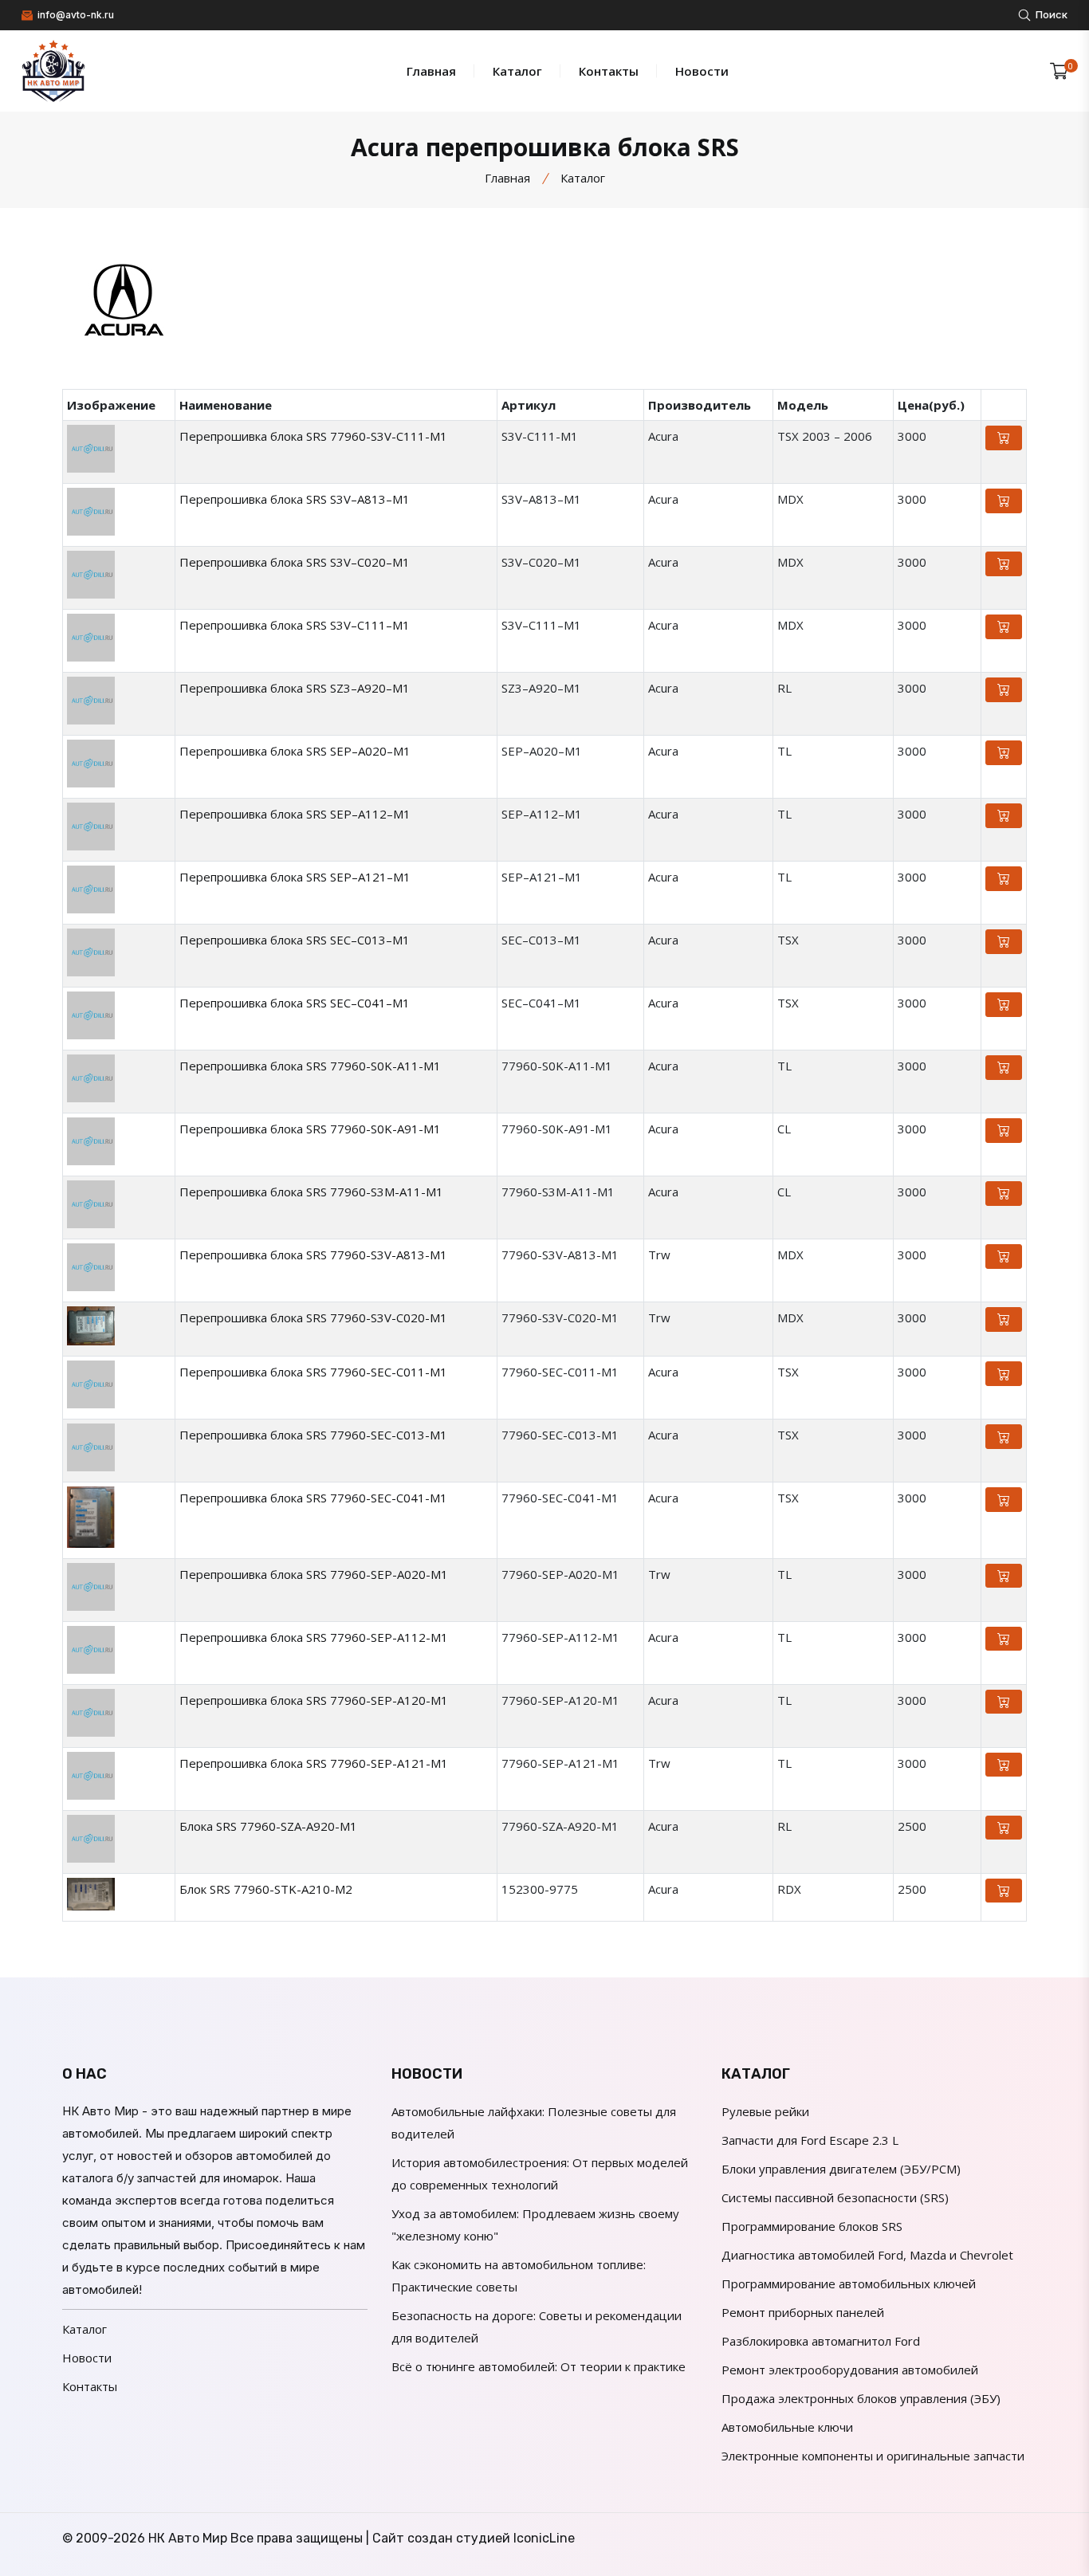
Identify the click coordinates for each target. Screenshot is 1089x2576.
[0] (1059, 71)
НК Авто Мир (188, 2538)
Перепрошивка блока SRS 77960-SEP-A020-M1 (314, 1574)
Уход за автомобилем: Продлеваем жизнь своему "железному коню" (535, 2225)
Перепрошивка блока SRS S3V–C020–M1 (295, 562)
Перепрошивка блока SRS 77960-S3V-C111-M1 (313, 436)
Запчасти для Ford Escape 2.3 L (810, 2140)
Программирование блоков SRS (812, 2226)
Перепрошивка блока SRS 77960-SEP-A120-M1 (314, 1700)
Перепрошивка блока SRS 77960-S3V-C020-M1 (313, 1317)
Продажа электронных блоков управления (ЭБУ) (861, 2398)
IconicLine (544, 2538)
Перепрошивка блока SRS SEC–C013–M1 (295, 940)
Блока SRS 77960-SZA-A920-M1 (268, 1826)
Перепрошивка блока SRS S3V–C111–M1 (295, 625)
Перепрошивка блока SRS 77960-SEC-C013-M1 (313, 1435)
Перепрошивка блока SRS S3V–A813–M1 (295, 499)
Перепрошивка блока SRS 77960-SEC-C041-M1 (313, 1498)
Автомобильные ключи (787, 2427)
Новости (702, 71)
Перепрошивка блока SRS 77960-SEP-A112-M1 (314, 1637)
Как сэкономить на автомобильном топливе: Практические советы (519, 2276)
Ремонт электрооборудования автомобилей (850, 2370)
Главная (431, 71)
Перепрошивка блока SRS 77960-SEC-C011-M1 (313, 1372)
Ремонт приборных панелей (803, 2312)
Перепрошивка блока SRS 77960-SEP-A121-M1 (314, 1763)
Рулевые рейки (765, 2111)
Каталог (517, 71)
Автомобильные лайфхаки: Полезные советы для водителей (534, 2122)
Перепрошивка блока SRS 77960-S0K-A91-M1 (310, 1129)
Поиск (1050, 14)
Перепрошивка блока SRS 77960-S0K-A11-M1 (310, 1066)
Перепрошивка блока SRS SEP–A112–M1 (295, 814)
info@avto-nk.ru (75, 15)
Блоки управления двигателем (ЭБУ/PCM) (841, 2169)
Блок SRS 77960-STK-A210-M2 (266, 1889)
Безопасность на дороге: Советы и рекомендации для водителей (537, 2327)
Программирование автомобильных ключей (849, 2283)
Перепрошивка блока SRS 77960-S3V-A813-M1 (313, 1255)
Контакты (609, 71)
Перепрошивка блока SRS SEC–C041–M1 (295, 1003)
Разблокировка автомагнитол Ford (821, 2341)
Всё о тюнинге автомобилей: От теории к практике (539, 2366)
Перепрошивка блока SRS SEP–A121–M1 (295, 877)
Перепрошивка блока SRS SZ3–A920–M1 (295, 688)
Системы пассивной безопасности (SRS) (835, 2197)
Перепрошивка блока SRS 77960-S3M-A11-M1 (311, 1192)
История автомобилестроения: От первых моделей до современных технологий (540, 2173)
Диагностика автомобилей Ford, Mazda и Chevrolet (867, 2255)
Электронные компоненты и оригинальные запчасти (873, 2456)
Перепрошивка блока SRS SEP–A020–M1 (295, 751)
